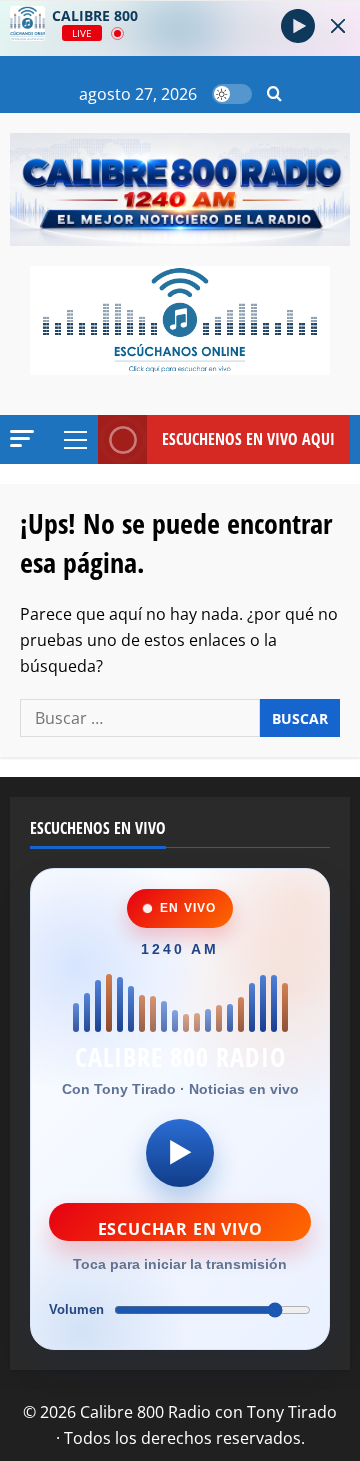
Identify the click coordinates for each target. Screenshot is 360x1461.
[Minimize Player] (338, 26)
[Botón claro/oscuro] (232, 94)
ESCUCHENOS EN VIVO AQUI (248, 439)
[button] (274, 94)
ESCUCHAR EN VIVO (180, 1229)
